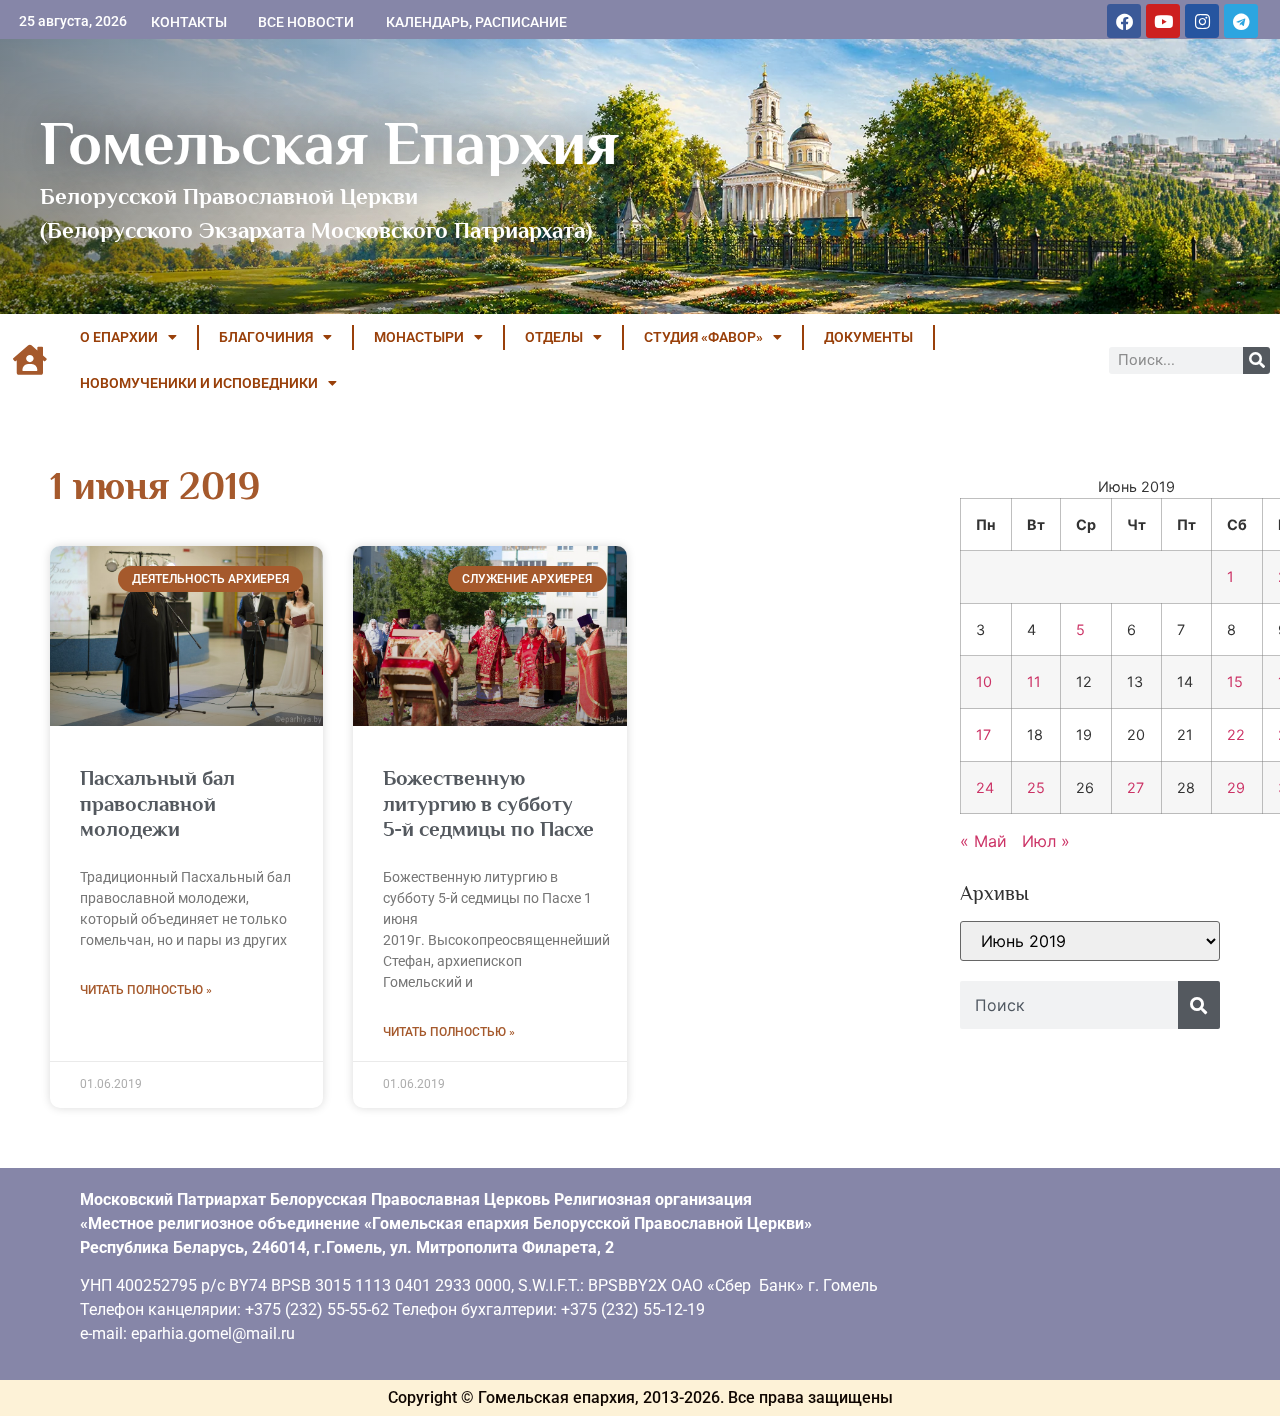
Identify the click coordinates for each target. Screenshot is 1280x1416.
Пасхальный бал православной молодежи (157, 803)
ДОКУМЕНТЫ (868, 337)
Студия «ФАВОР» (703, 337)
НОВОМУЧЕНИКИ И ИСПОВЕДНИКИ (199, 383)
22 (1236, 734)
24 (985, 787)
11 (1034, 681)
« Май (983, 841)
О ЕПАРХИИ (119, 337)
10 (984, 681)
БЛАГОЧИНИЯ (266, 337)
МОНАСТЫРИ (419, 337)
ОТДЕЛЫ (554, 337)
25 (1036, 787)
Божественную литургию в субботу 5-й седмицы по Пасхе (488, 803)
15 (1235, 681)
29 (1236, 787)
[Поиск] (1256, 360)
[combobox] (1069, 1005)
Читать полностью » (146, 990)
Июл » (1046, 841)
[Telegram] (1241, 21)
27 (1135, 787)
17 (983, 734)
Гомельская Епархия (329, 143)
